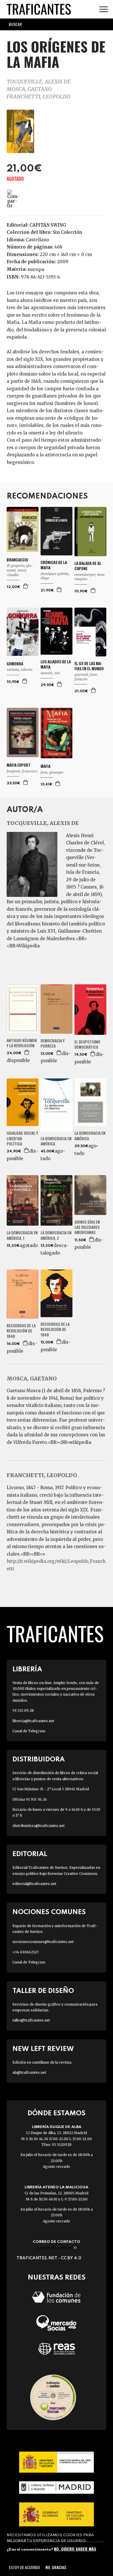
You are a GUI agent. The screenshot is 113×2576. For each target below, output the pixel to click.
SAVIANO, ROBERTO (20, 670)
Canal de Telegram (29, 1731)
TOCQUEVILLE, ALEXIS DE (39, 82)
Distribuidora (39, 1760)
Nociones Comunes (49, 1912)
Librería (27, 1669)
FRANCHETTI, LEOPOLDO (39, 97)
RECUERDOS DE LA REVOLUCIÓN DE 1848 (21, 1331)
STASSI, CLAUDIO (17, 573)
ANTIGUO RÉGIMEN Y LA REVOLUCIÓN (22, 1043)
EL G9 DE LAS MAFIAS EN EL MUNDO (89, 666)
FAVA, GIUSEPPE (52, 772)
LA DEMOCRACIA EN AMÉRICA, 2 (56, 1235)
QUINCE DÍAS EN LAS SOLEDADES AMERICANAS (87, 1227)
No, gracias (56, 2567)
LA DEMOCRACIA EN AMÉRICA (56, 1141)
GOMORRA (15, 664)
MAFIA (45, 766)
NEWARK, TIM (50, 673)
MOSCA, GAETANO (29, 89)
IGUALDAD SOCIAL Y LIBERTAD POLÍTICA (22, 1138)
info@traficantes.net (57, 2248)
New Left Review (43, 2049)
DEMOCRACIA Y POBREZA (53, 1043)
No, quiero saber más (75, 2549)
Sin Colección (67, 232)
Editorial (30, 1854)
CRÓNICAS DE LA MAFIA (54, 565)
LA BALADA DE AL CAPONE (88, 566)
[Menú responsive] (104, 9)
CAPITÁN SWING (48, 225)
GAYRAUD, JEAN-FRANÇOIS (86, 677)
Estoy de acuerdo (24, 2567)
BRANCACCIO (17, 560)
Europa (36, 269)
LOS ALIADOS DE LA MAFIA (56, 664)
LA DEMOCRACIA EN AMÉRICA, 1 (22, 1235)
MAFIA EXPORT (19, 765)
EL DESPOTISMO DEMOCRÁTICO (87, 1044)
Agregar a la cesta (26, 586)
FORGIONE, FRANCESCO (22, 771)
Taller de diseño (43, 1991)
